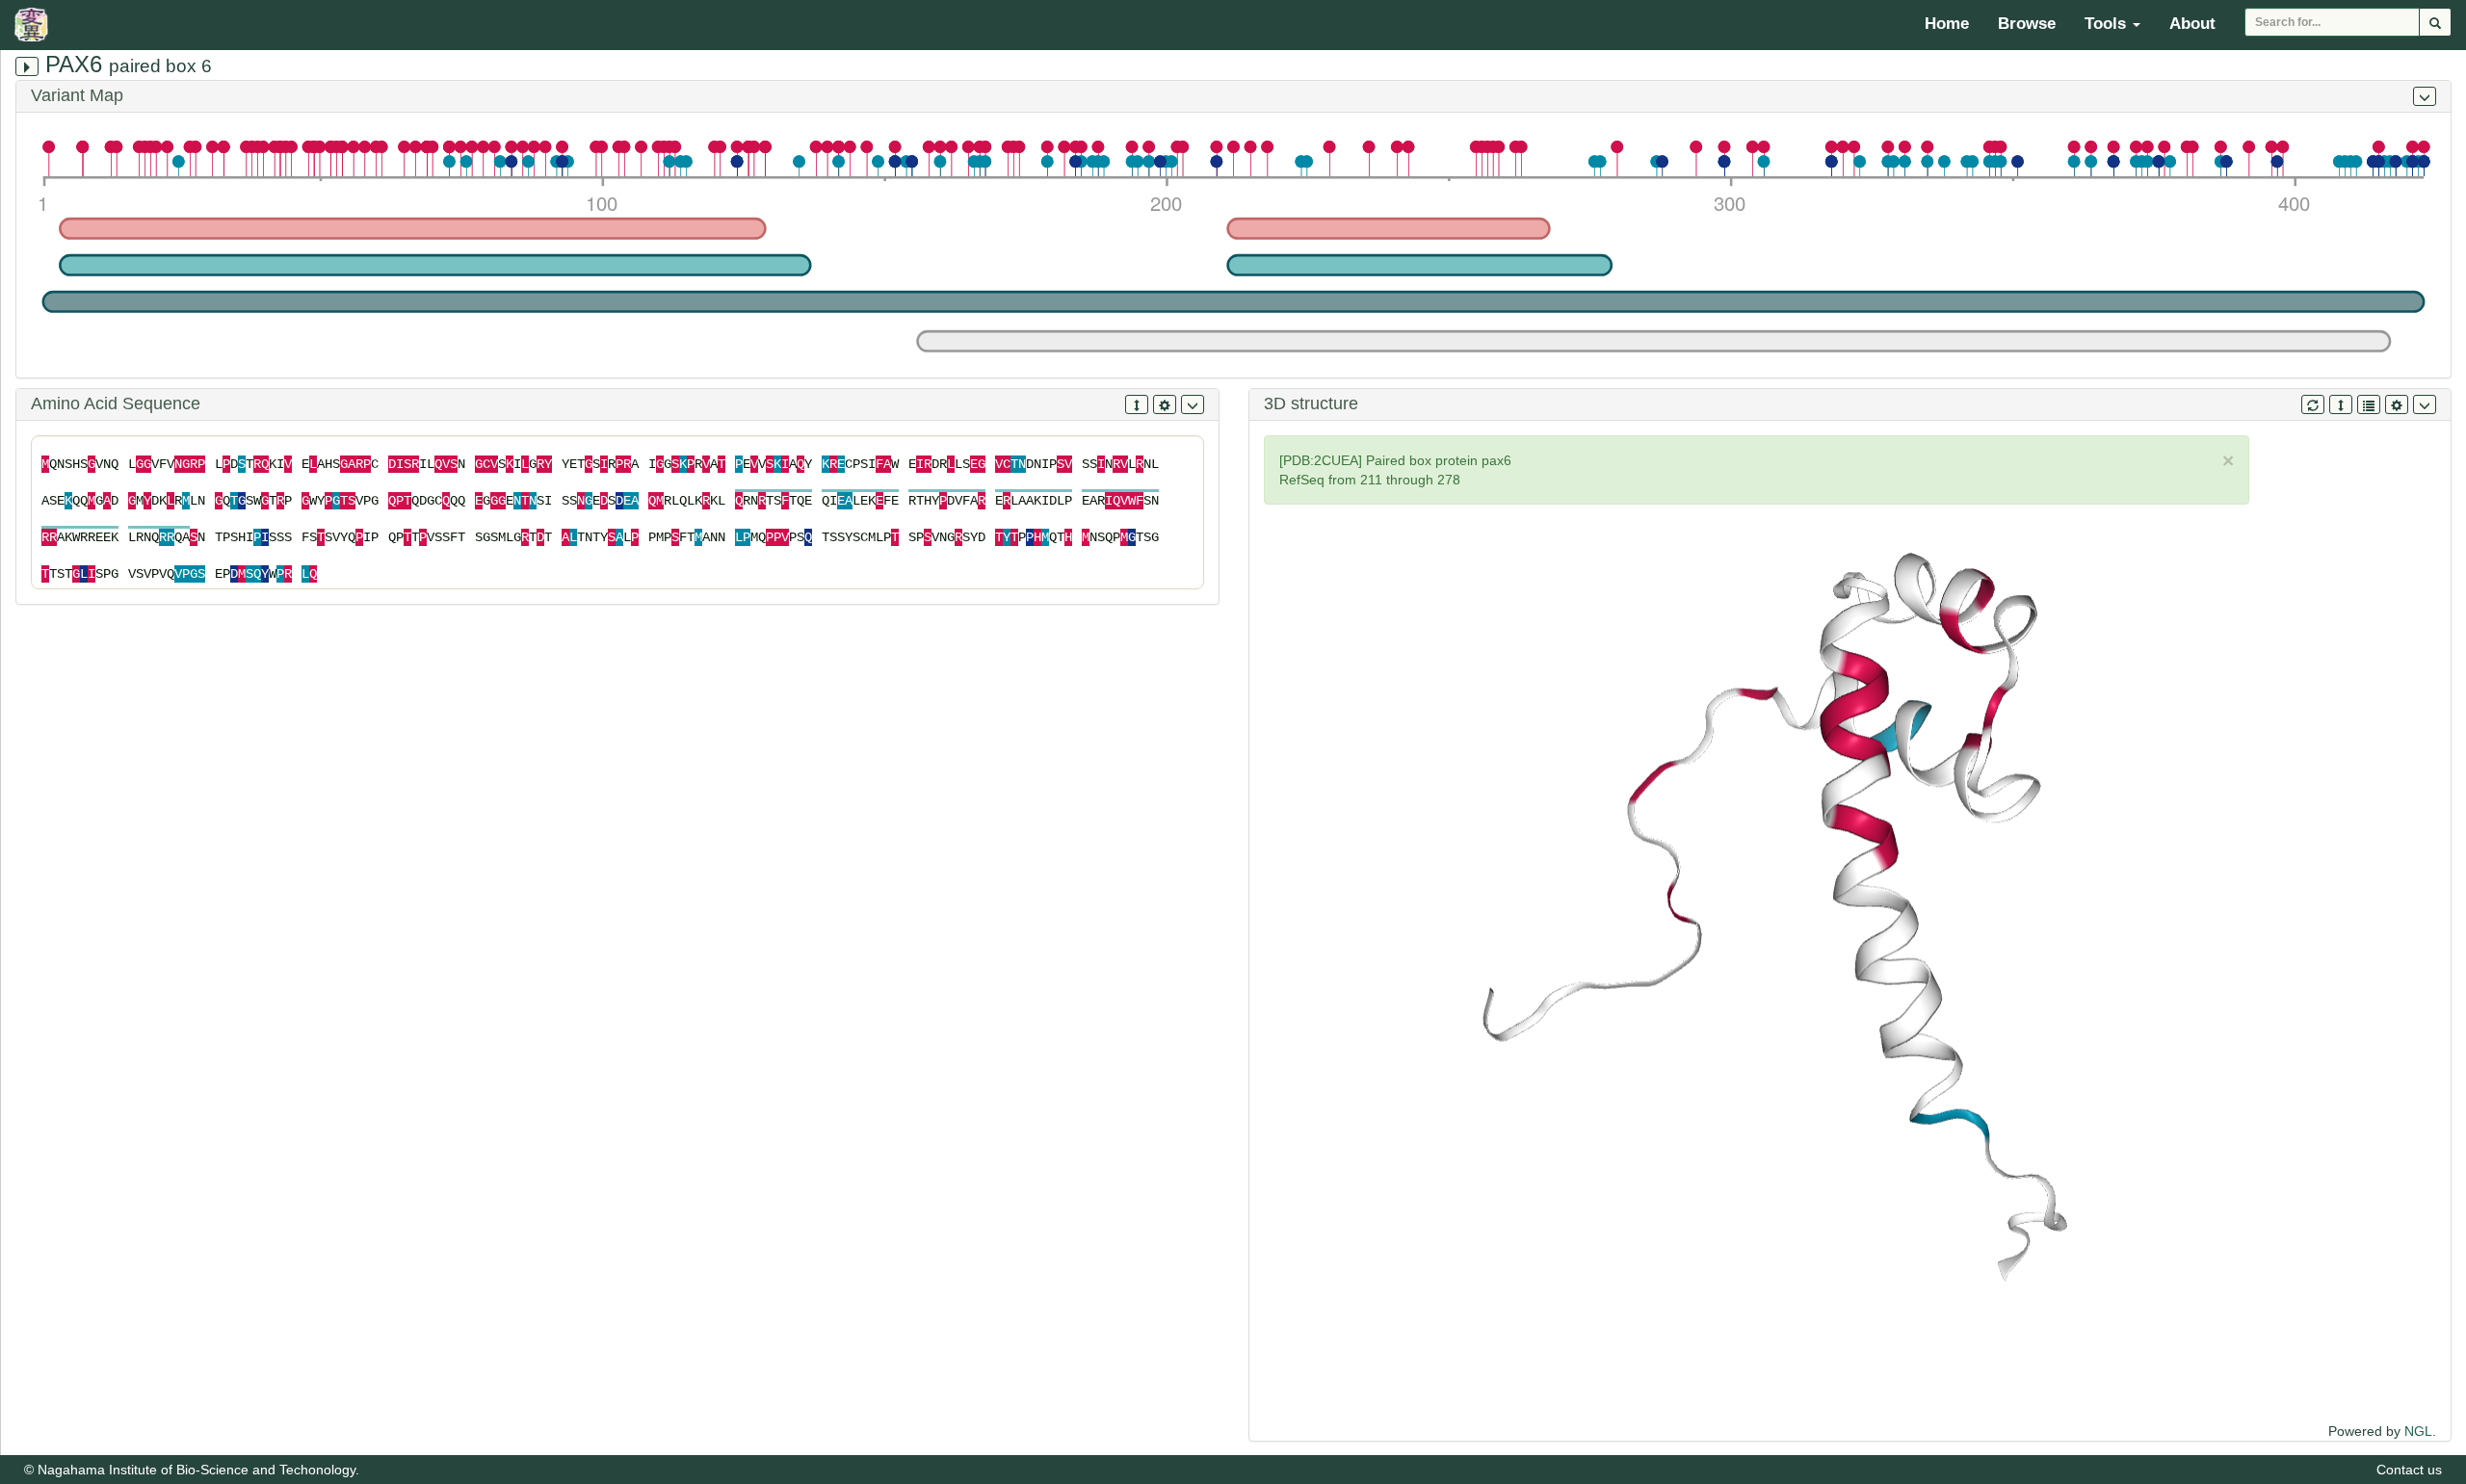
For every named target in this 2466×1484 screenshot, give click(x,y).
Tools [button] (2108, 24)
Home (1947, 24)
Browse (2027, 24)
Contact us (2409, 1470)
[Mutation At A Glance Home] (36, 24)
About (2192, 24)
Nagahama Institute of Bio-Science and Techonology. (198, 1470)
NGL (2418, 1431)
